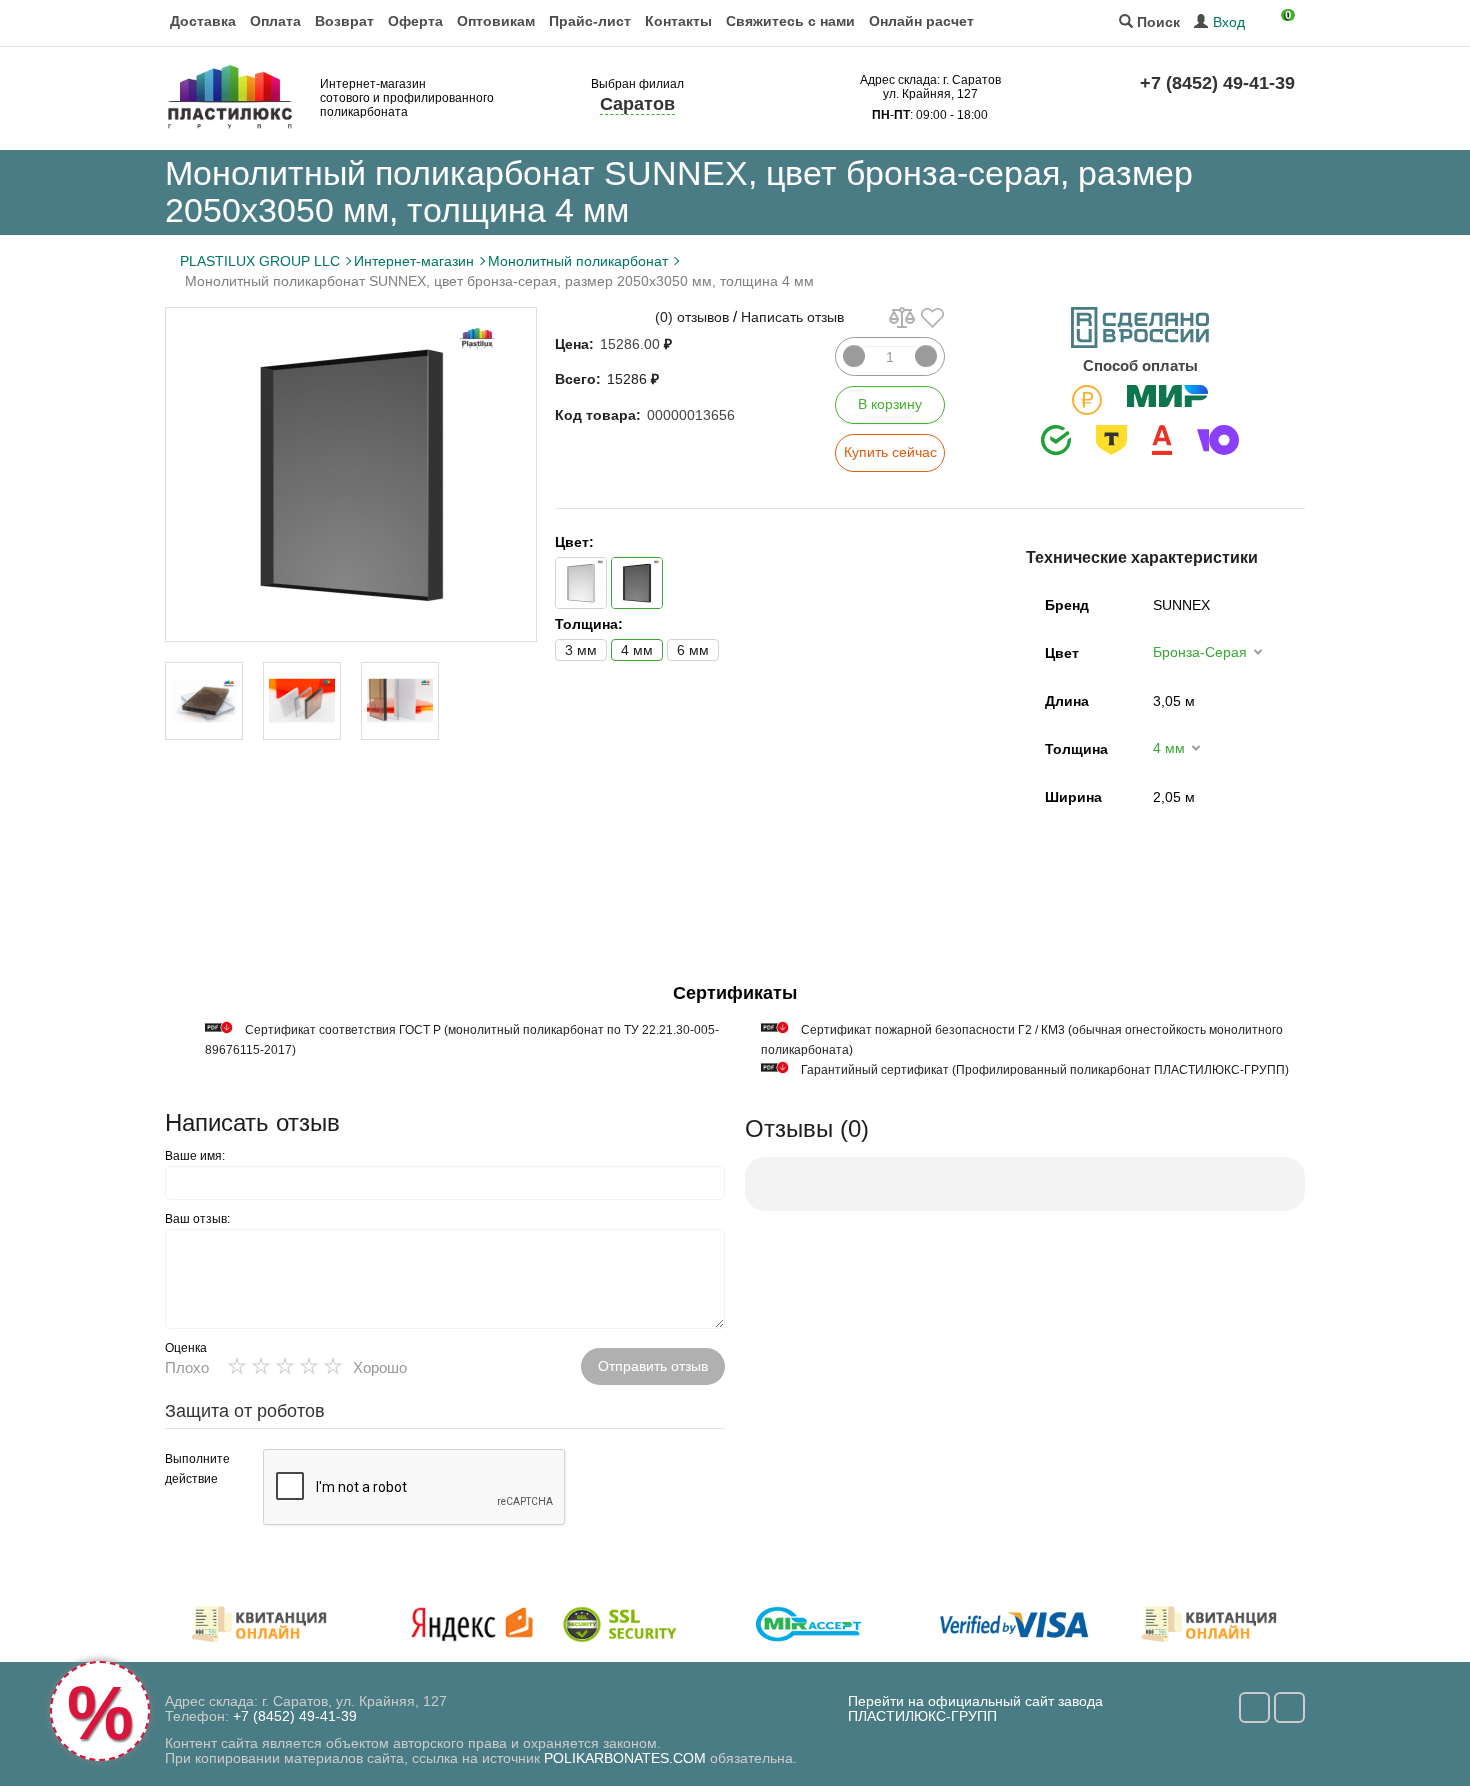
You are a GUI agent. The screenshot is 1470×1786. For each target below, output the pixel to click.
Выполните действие (197, 1469)
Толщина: (589, 624)
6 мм (693, 650)
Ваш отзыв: (197, 1219)
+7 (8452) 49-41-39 (1217, 83)
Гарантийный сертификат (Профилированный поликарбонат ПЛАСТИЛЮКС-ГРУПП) (1045, 1070)
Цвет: (574, 542)
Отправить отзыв (653, 1366)
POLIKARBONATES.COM (625, 1758)
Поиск (1156, 22)
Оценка (186, 1348)
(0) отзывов (692, 317)
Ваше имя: (195, 1156)
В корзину (890, 404)
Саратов (637, 104)
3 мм (581, 650)
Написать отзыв (792, 317)
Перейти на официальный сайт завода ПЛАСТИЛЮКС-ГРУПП (975, 1708)
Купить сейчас (890, 452)
